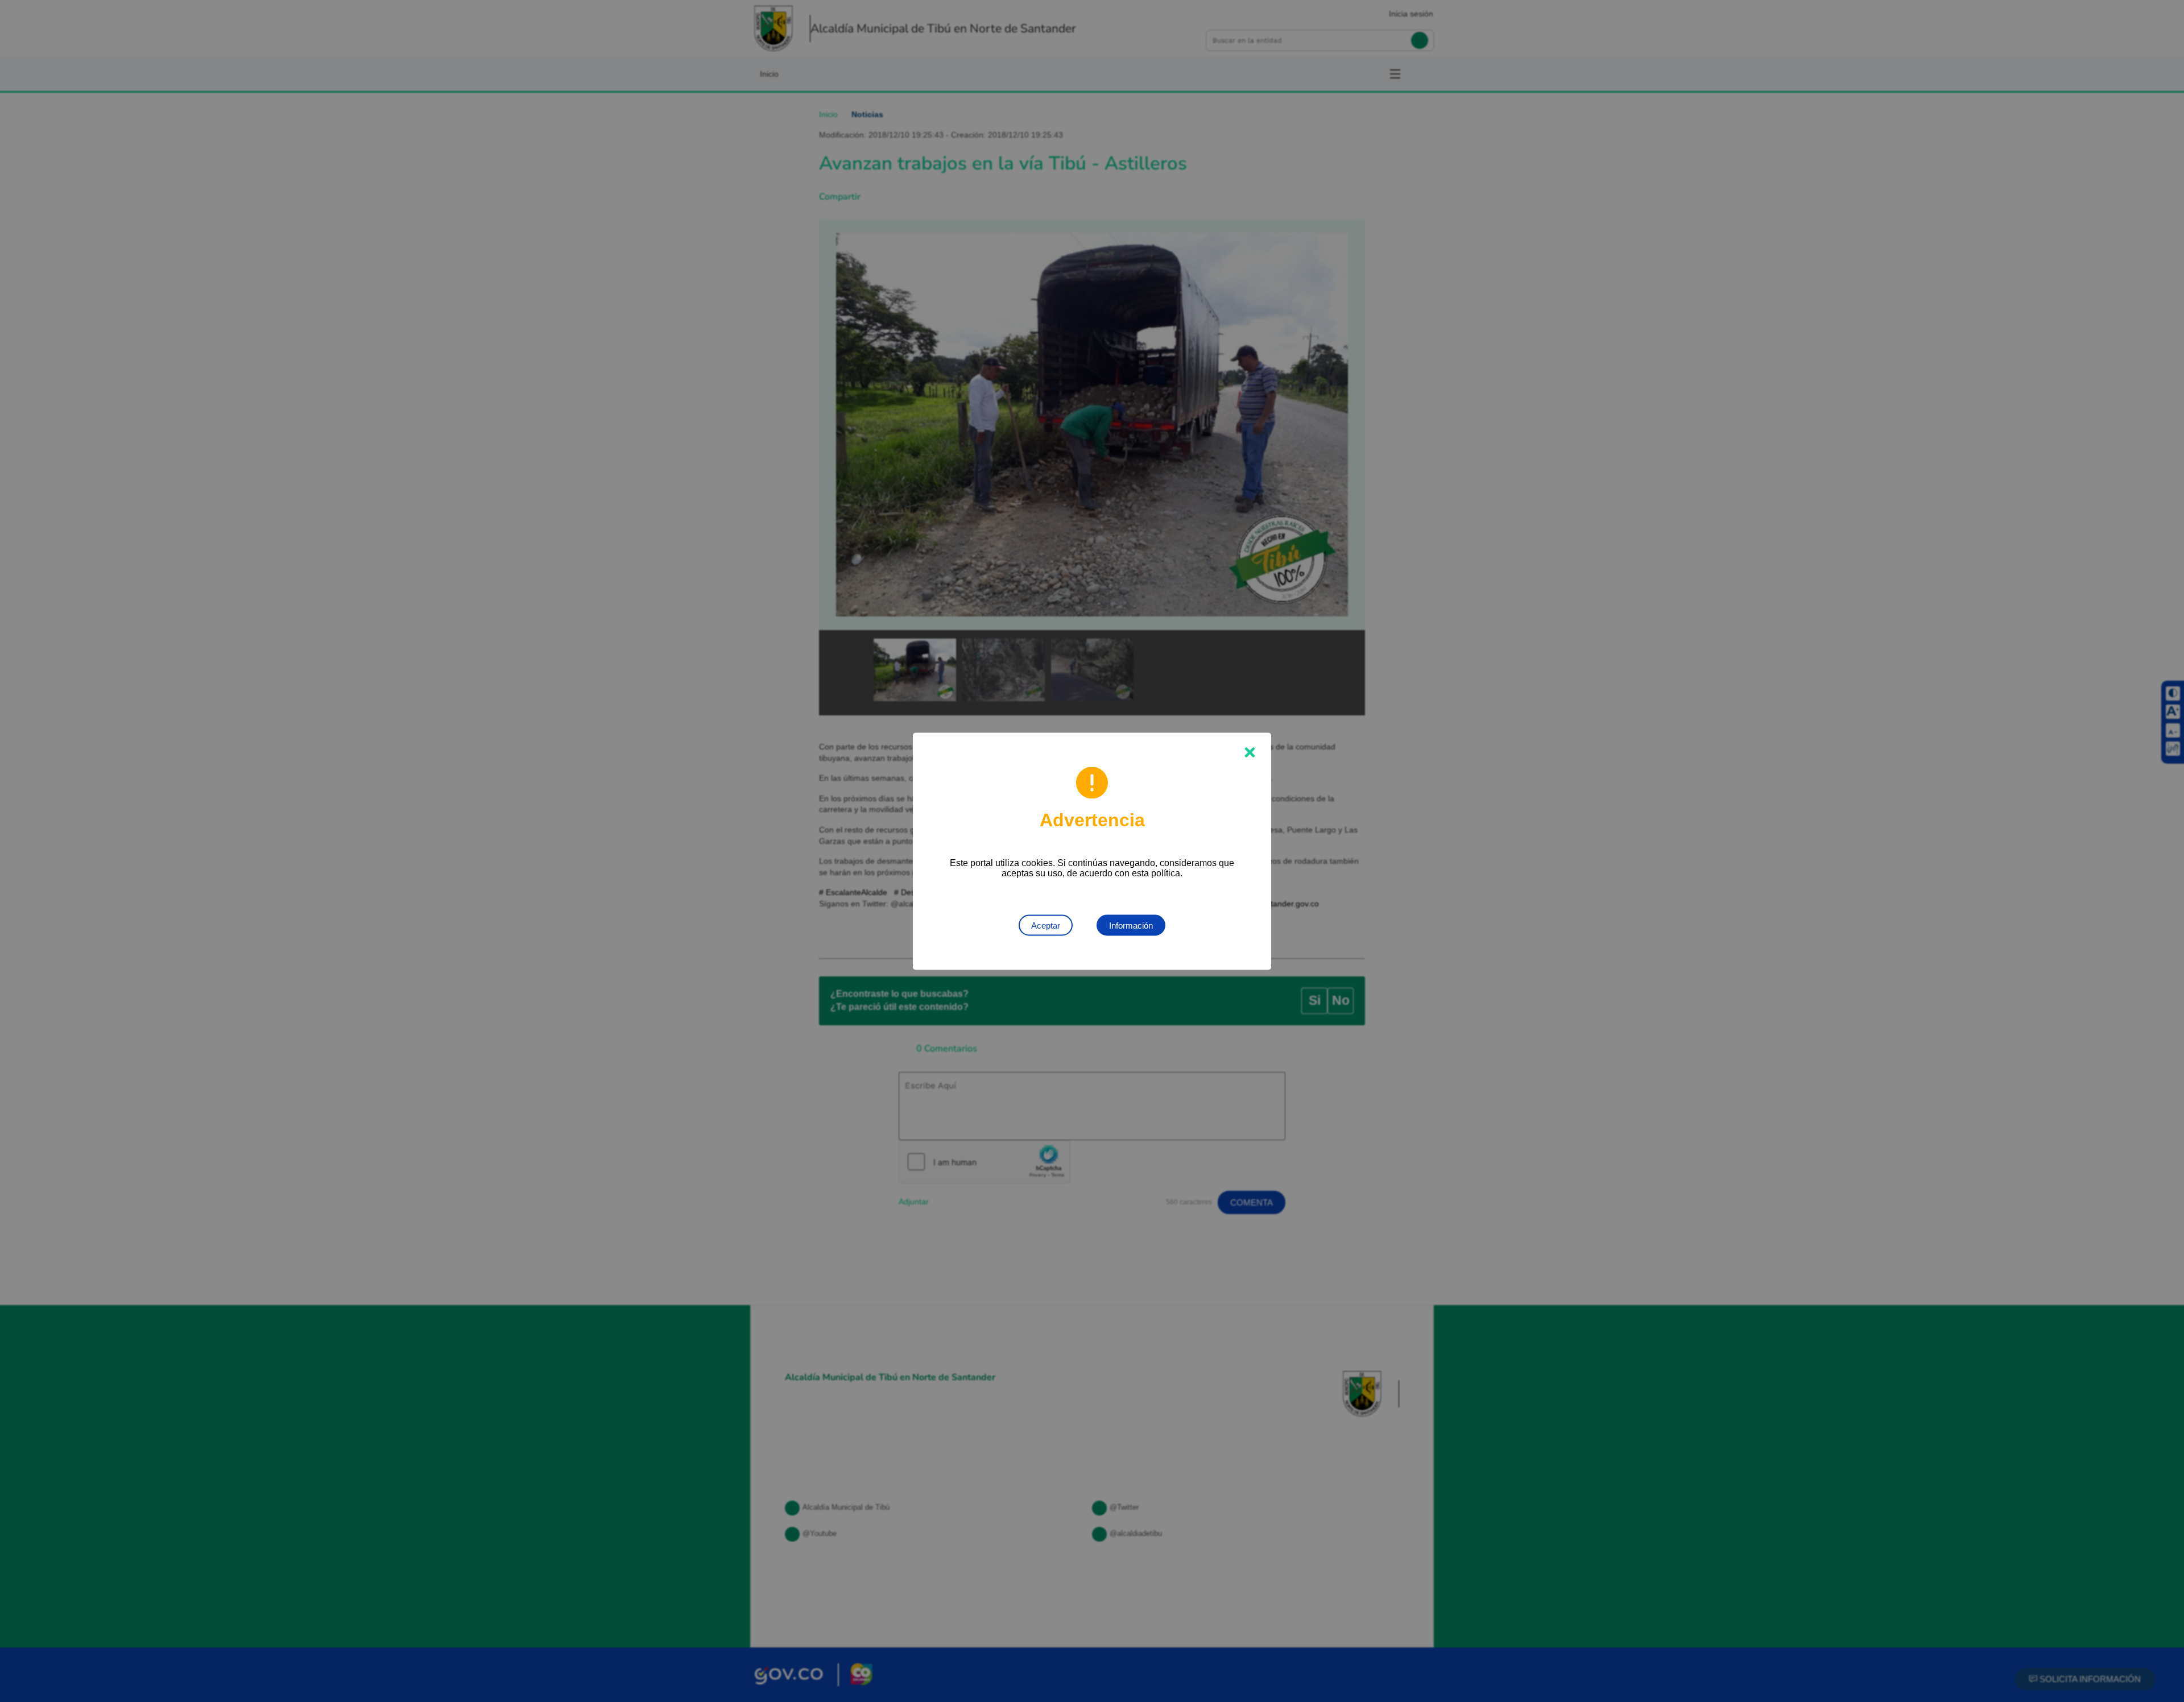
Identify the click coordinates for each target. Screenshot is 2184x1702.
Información (1131, 925)
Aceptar (1046, 925)
